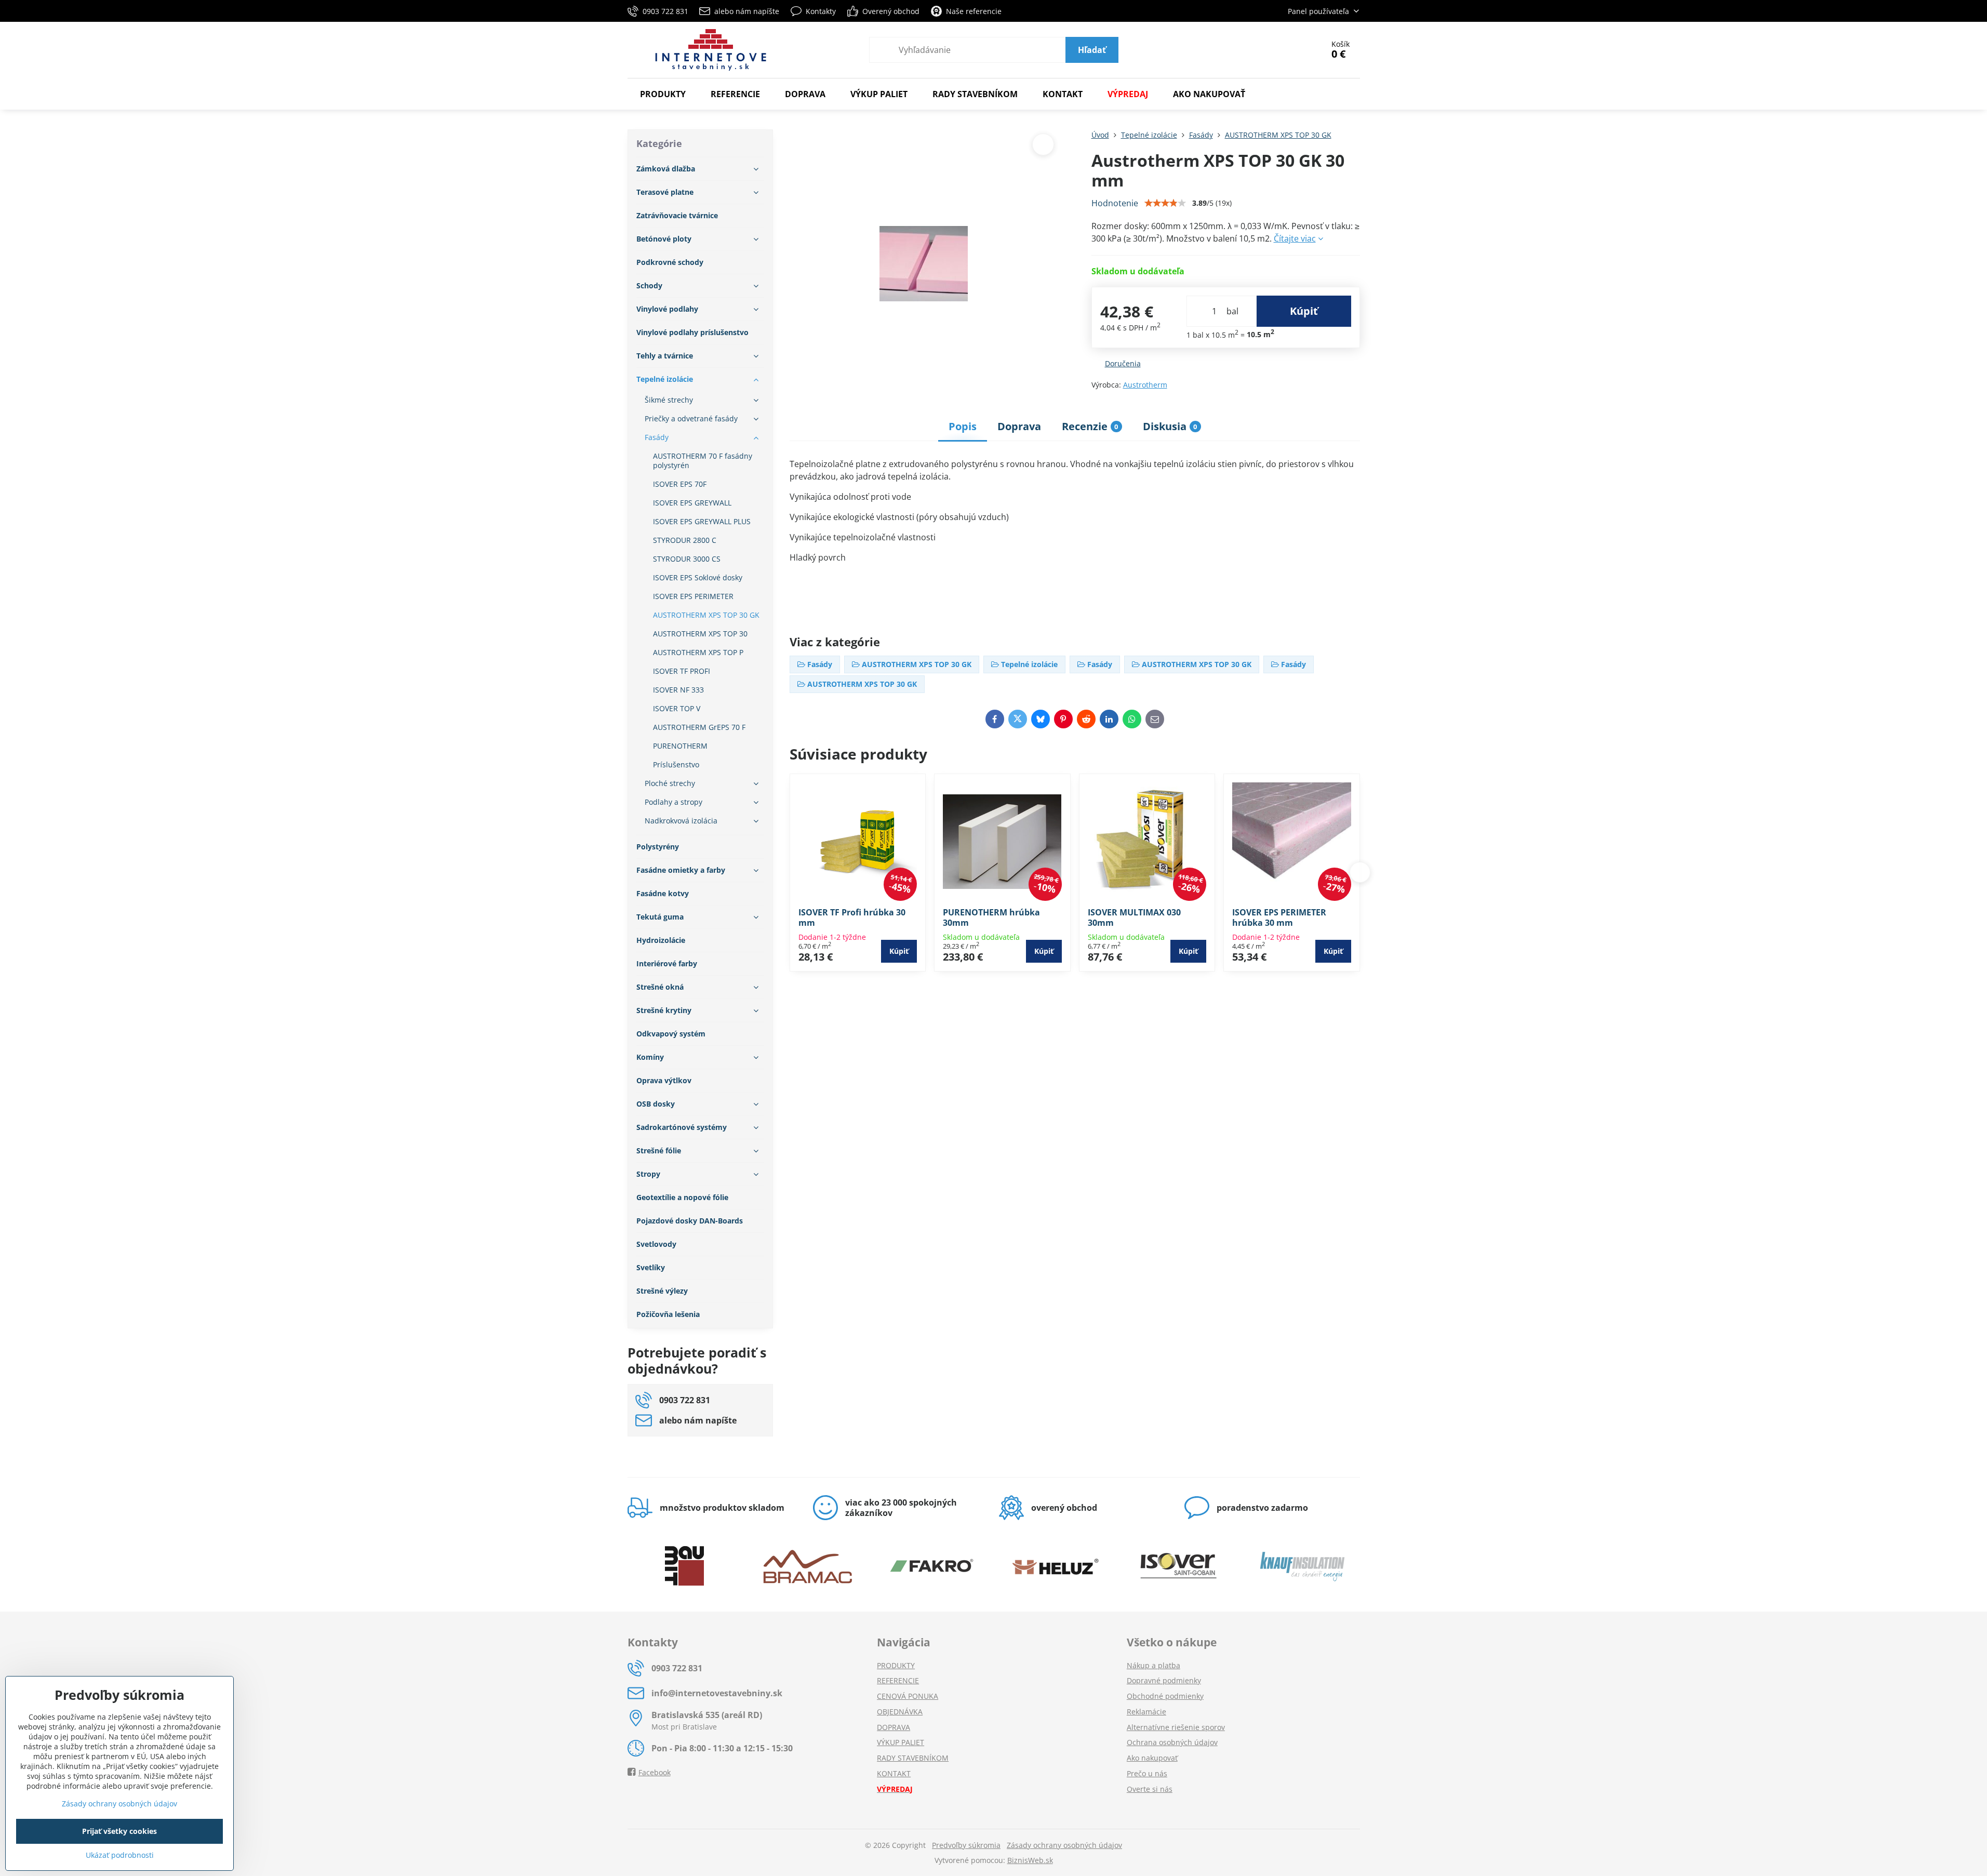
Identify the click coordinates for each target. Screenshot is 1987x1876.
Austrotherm (1145, 385)
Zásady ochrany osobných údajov (1064, 1845)
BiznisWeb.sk (1030, 1860)
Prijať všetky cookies (119, 1831)
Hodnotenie (1115, 203)
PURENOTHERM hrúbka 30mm (991, 917)
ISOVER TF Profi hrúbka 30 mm (852, 917)
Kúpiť (1304, 311)
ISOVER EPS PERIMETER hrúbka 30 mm (1279, 917)
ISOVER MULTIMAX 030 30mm (1134, 917)
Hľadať (1092, 50)
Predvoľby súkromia (966, 1845)
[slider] (1165, 203)
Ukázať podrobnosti (120, 1855)
